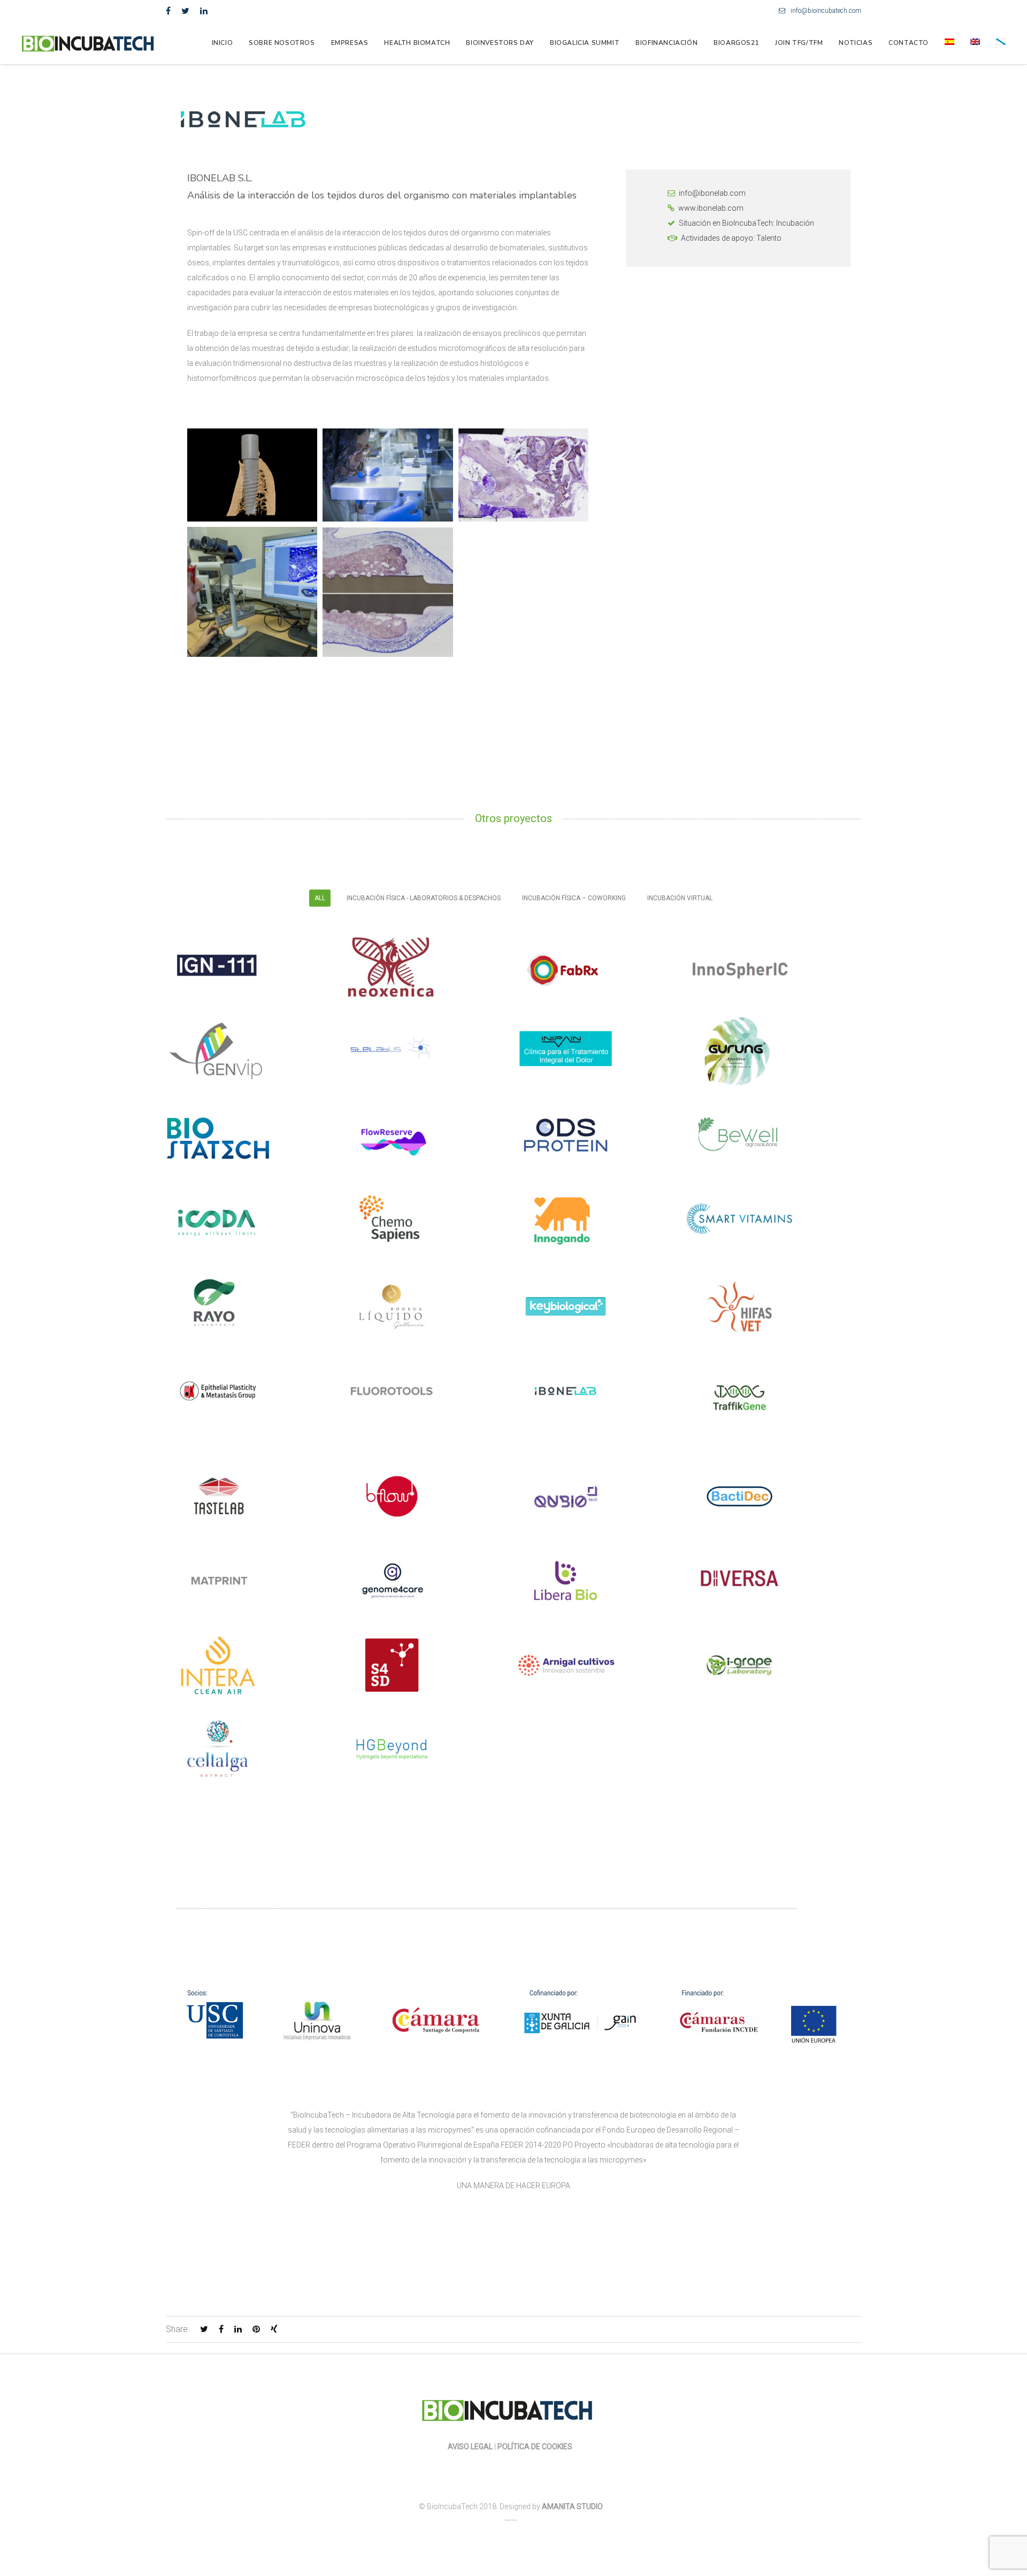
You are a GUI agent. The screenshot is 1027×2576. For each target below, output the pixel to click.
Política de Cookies (536, 2447)
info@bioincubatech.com (826, 11)
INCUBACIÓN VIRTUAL (680, 898)
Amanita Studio (572, 2506)
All (320, 898)
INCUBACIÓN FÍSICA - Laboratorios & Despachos (424, 898)
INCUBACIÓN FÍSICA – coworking (574, 898)
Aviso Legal (470, 2447)
